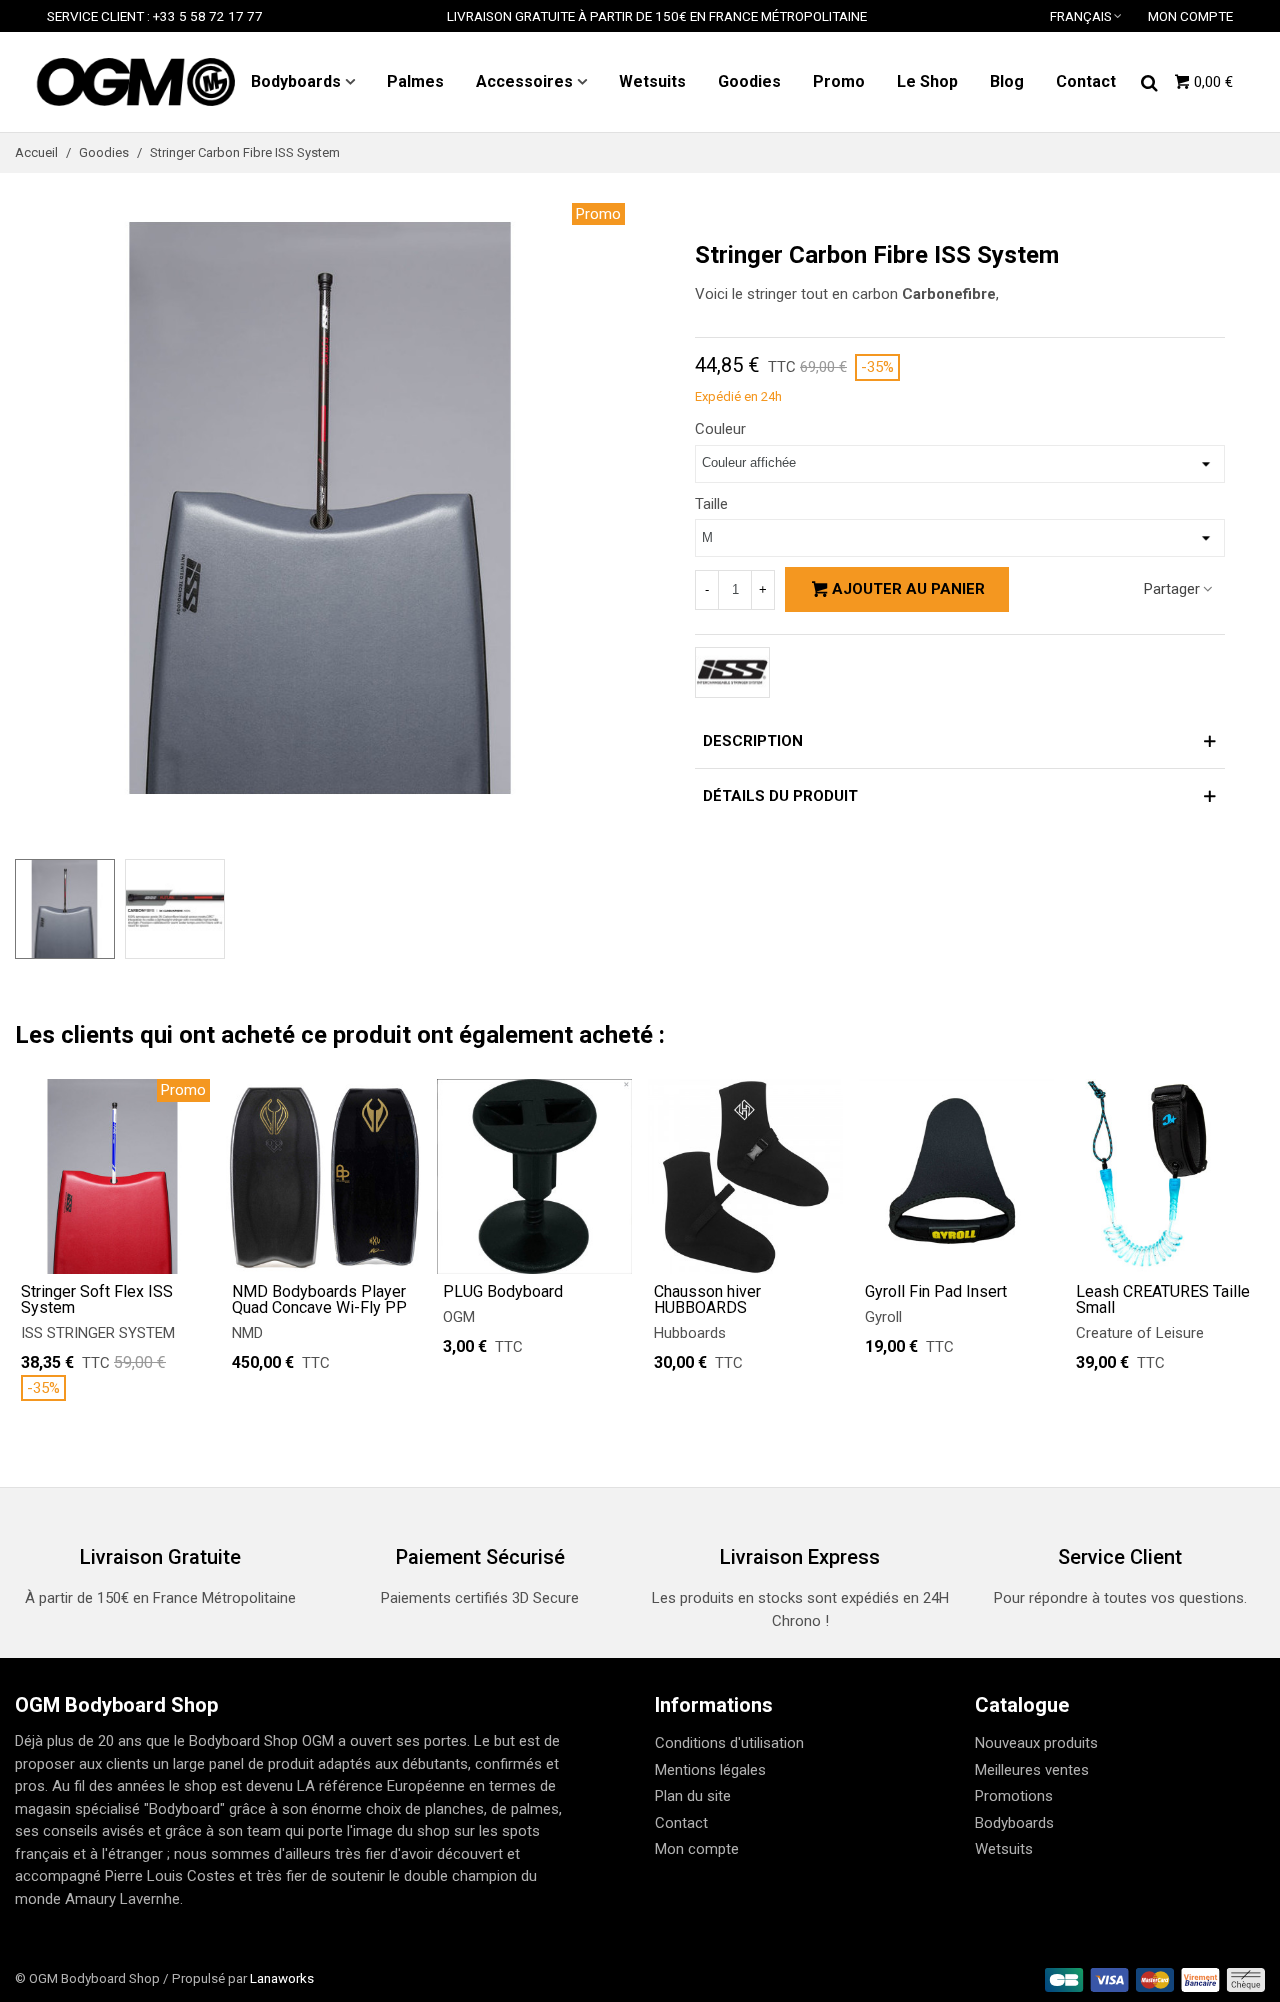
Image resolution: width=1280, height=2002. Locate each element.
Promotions (1014, 1796)
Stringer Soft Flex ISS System (97, 1300)
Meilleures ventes (1032, 1770)
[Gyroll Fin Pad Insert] (956, 1176)
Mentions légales (710, 1770)
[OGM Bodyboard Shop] (135, 82)
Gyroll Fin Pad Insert (936, 1292)
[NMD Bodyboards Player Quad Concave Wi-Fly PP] (323, 1176)
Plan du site (693, 1796)
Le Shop (927, 81)
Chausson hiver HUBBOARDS (707, 1300)
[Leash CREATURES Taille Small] (1167, 1176)
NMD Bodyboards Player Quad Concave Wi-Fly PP (319, 1300)
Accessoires (524, 81)
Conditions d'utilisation (729, 1743)
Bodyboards (296, 81)
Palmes (415, 81)
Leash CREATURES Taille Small (1163, 1300)
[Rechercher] (1149, 81)
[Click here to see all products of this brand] (732, 672)
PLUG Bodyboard (503, 1292)
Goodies (749, 81)
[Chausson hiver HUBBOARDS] (745, 1176)
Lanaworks (282, 1978)
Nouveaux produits (1036, 1743)
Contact (1086, 81)
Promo (839, 81)
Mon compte (697, 1849)
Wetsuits (652, 81)
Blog (1007, 81)
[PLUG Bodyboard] (534, 1176)
